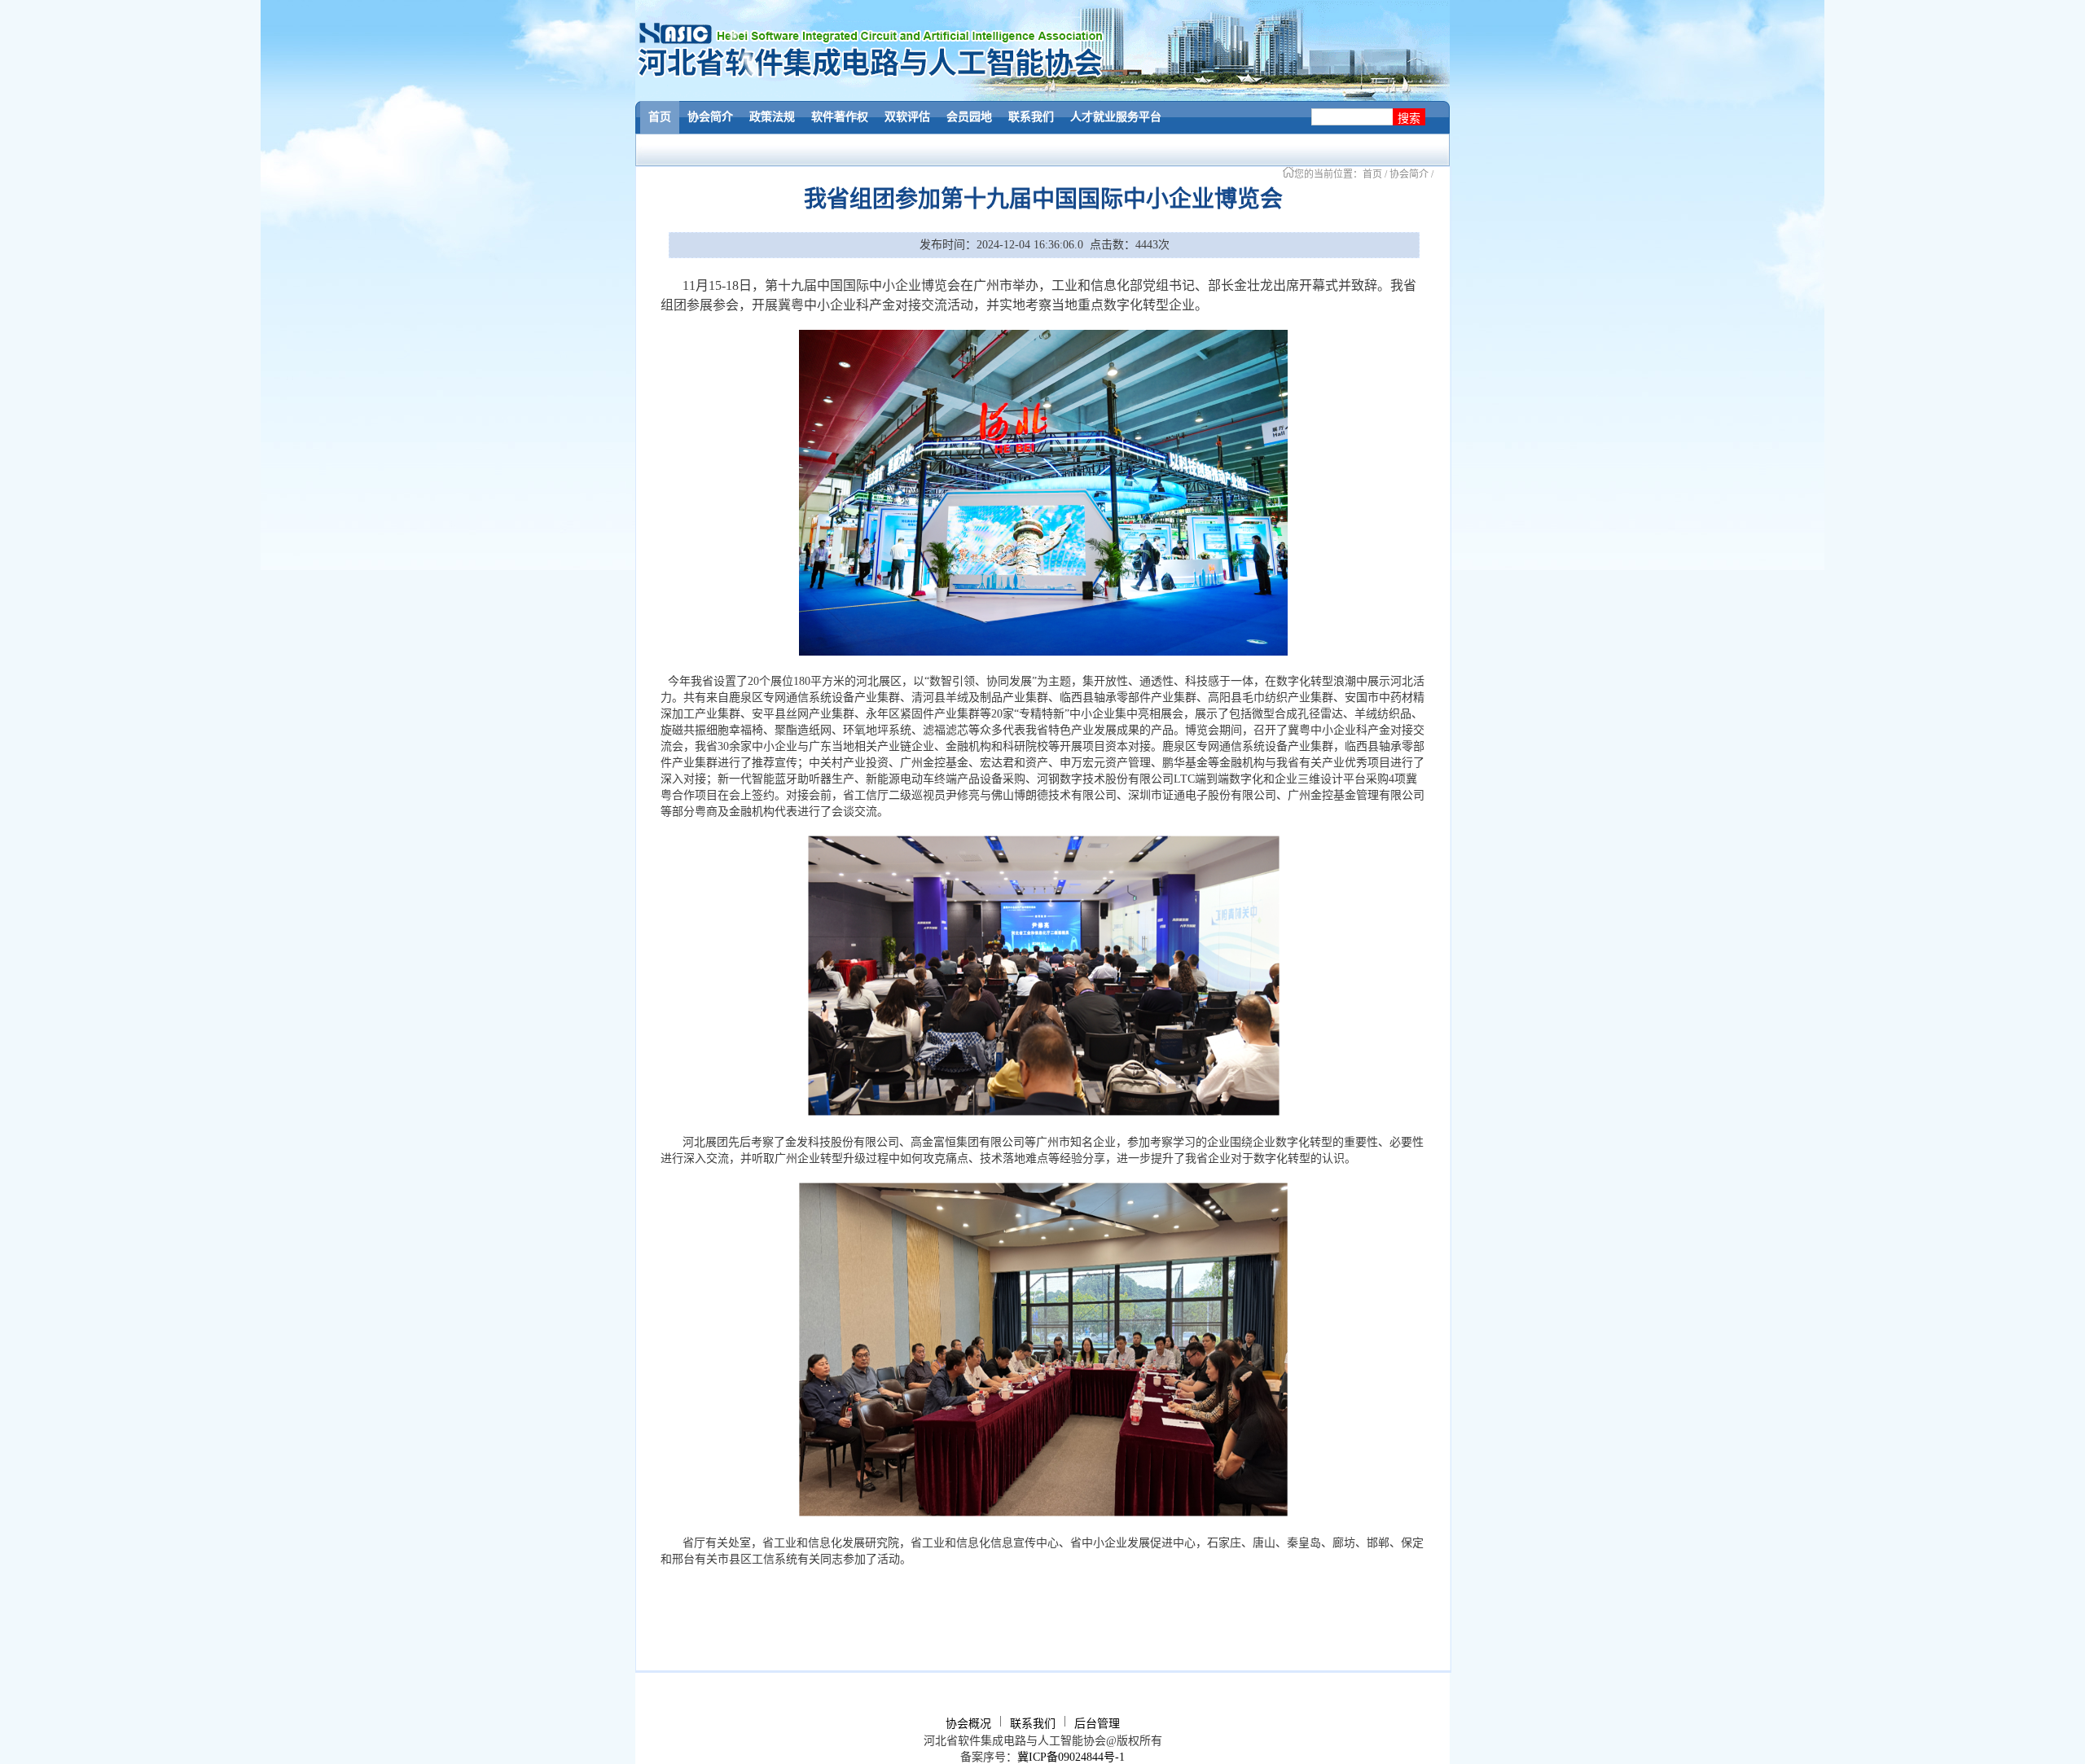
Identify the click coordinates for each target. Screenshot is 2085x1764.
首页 (660, 117)
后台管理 (1097, 1724)
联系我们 (1031, 117)
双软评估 (907, 117)
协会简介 (710, 117)
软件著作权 (840, 117)
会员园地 (969, 117)
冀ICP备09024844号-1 (1071, 1757)
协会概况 (968, 1724)
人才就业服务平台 (1116, 117)
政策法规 (772, 117)
